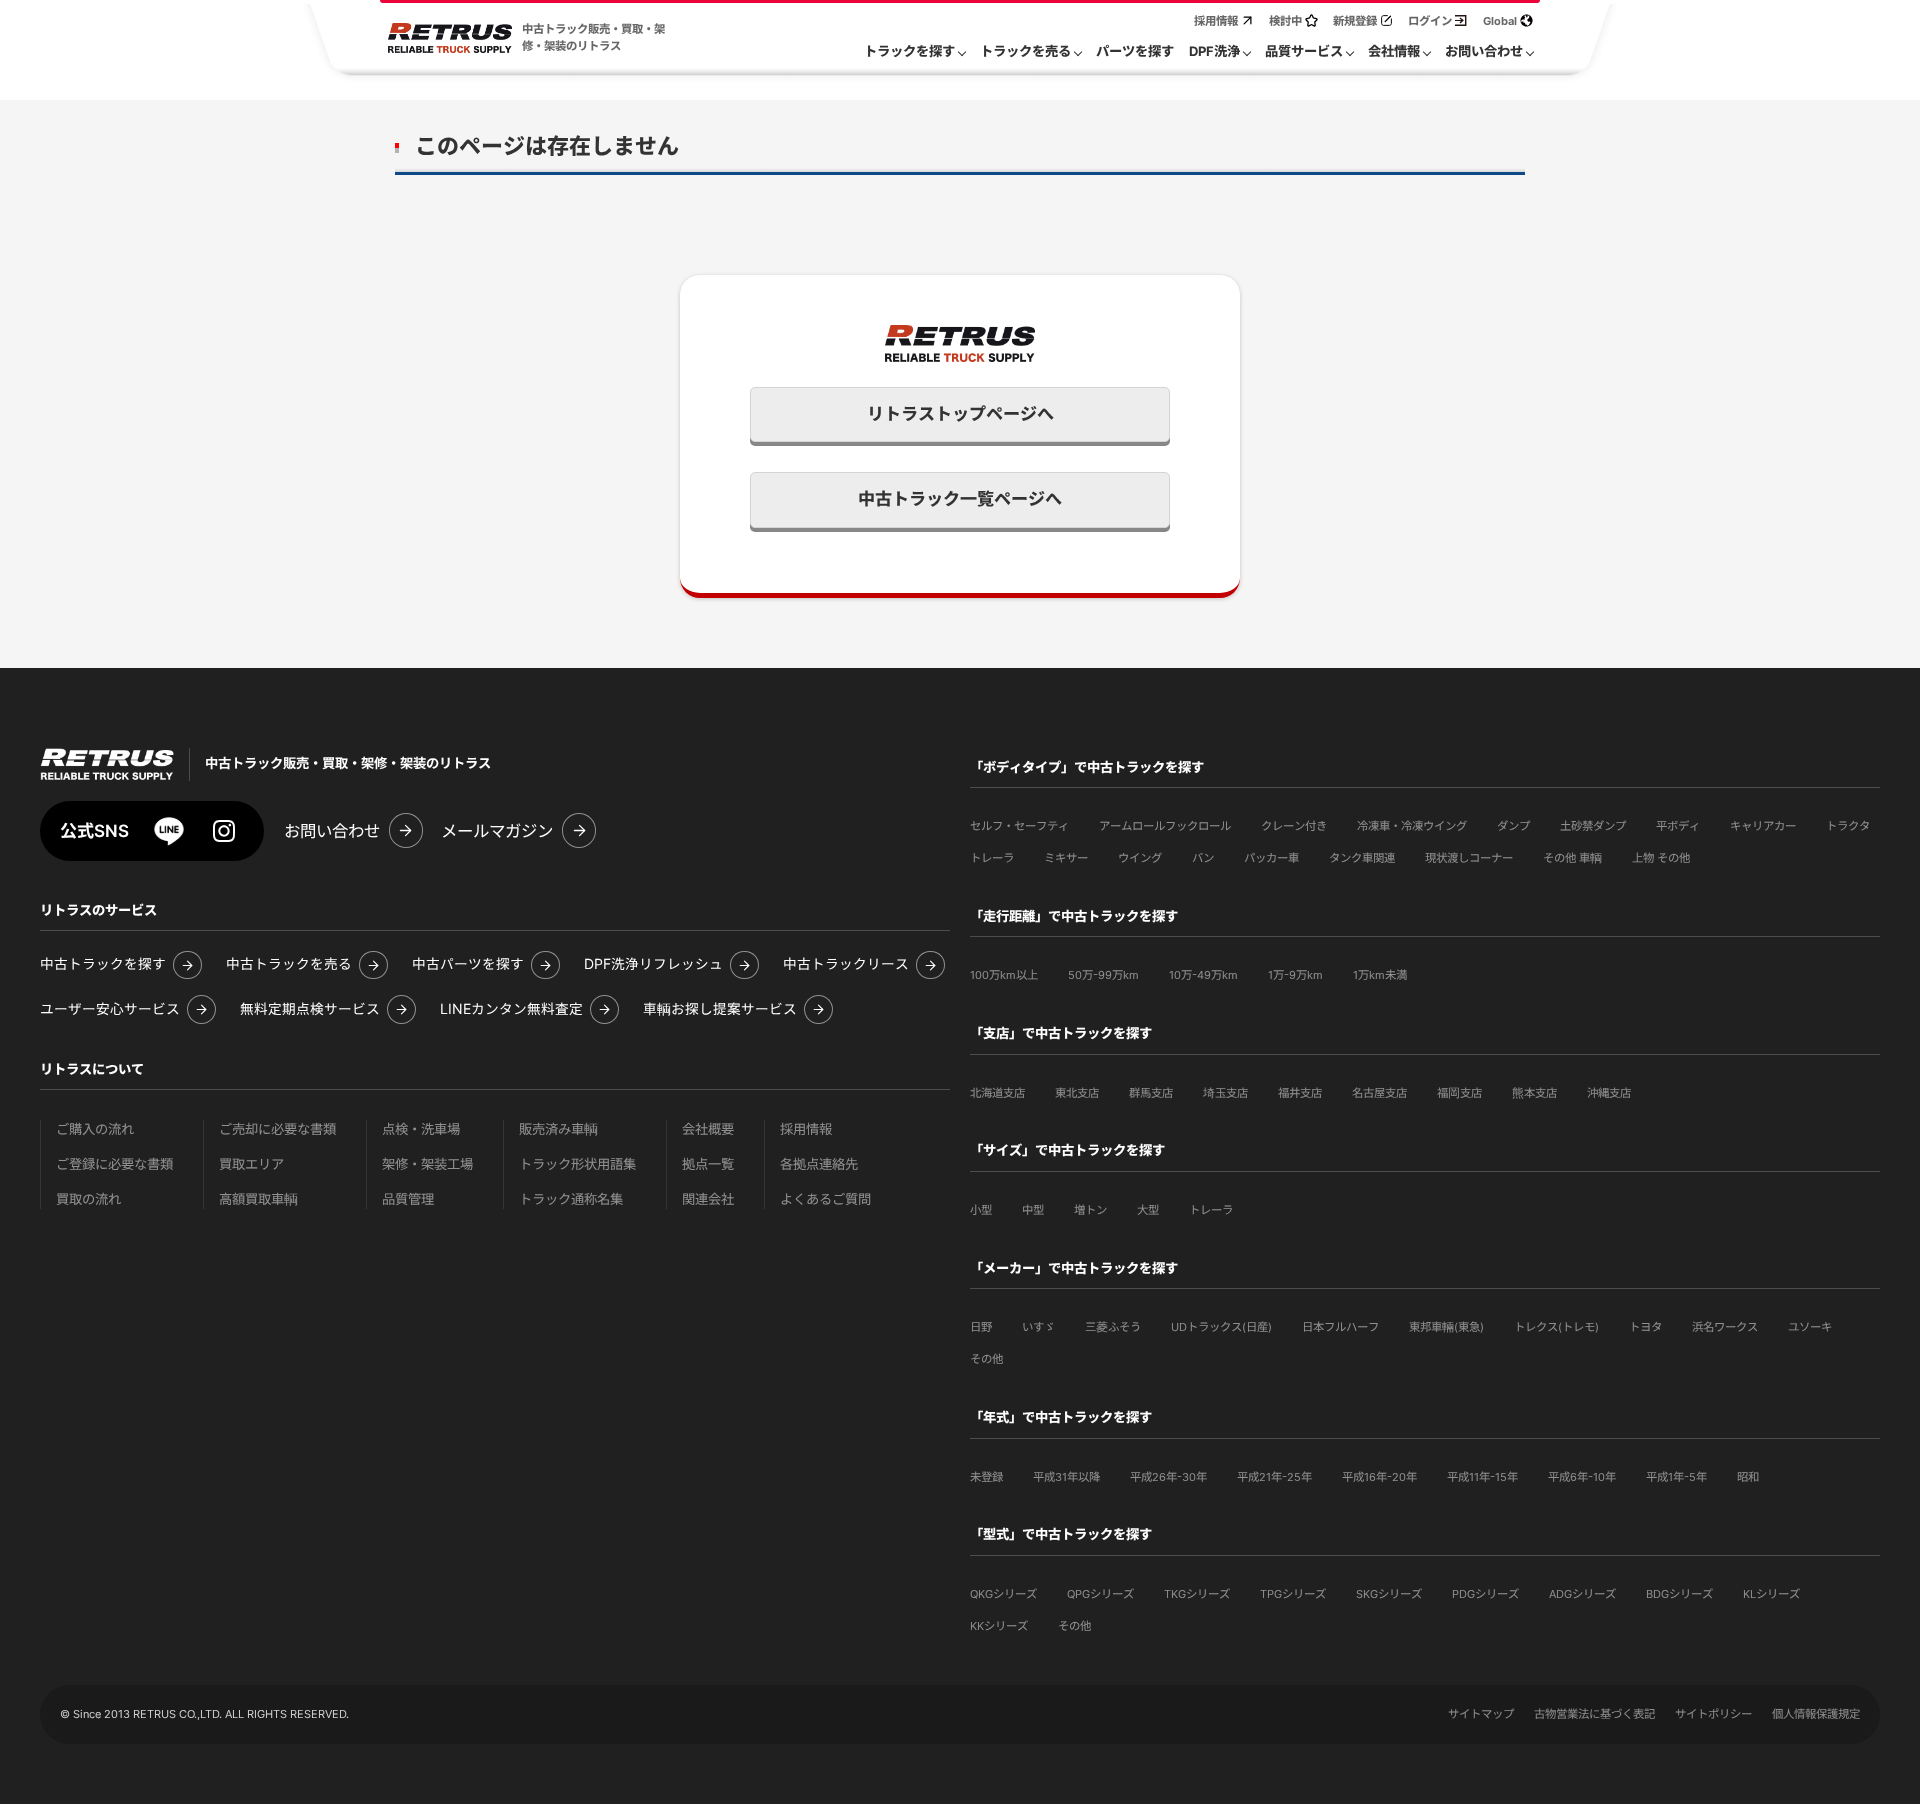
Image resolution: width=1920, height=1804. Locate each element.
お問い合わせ (332, 831)
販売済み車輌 (558, 1129)
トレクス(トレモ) (1556, 1327)
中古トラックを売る (289, 964)
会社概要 (708, 1129)
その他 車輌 (1572, 858)
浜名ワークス (1725, 1327)
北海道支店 (997, 1093)
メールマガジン (497, 831)
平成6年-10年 (1582, 1477)
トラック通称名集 (571, 1199)
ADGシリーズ (1582, 1594)
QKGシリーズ (1003, 1594)
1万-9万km (1295, 975)
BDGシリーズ (1679, 1594)
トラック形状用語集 (577, 1164)
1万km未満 (1380, 975)
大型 (1148, 1210)
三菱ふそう (1113, 1327)
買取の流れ (88, 1199)
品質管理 (408, 1199)
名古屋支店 (1379, 1093)
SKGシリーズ (1389, 1594)
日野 (981, 1327)
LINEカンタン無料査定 (511, 1009)
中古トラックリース (846, 964)
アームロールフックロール (1165, 826)
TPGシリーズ (1293, 1594)
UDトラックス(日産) (1221, 1327)
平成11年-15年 (1482, 1477)
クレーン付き (1294, 826)
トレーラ (992, 858)
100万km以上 (1004, 975)
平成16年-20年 (1379, 1477)
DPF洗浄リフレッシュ (653, 964)
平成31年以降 (1066, 1477)
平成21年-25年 (1274, 1477)
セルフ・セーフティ (1019, 826)
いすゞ (1038, 1327)
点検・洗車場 (421, 1129)
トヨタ (1645, 1327)
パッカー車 (1271, 858)
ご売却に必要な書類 (277, 1129)
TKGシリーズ (1197, 1594)
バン (1203, 858)
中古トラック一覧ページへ (960, 499)
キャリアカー (1763, 826)
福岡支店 (1459, 1093)
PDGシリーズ (1485, 1594)
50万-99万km (1103, 975)
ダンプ (1513, 826)
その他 (986, 1359)
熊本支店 (1534, 1093)
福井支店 (1300, 1093)
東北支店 (1077, 1093)
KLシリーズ (1771, 1594)
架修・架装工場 (427, 1164)
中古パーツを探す (468, 964)
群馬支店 (1151, 1093)
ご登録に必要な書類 (114, 1164)
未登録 (986, 1477)
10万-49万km (1203, 975)
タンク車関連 (1362, 858)
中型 (1033, 1210)
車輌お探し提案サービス (720, 1009)
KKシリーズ (999, 1626)
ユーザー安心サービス (110, 1009)
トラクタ (1848, 826)
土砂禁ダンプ (1593, 826)
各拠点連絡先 (819, 1164)
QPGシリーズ (1100, 1594)
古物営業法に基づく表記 (1594, 1714)
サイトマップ (1481, 1714)
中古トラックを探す (103, 964)
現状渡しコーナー (1469, 858)
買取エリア (251, 1164)
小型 (981, 1210)
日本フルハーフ (1340, 1327)
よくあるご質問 (825, 1199)
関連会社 (708, 1199)
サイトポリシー (1713, 1714)
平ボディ (1678, 826)
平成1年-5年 (1676, 1477)
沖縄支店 (1609, 1093)
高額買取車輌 (258, 1199)
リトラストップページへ (960, 414)
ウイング (1140, 858)
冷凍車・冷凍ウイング (1412, 826)
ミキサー (1066, 858)
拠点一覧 (708, 1164)
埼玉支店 (1225, 1093)
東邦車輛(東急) (1446, 1327)
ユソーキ (1810, 1327)
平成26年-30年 (1168, 1477)
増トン (1090, 1210)
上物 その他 (1661, 858)
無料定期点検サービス (310, 1009)
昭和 (1748, 1477)
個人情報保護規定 (1816, 1714)
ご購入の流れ (95, 1129)
